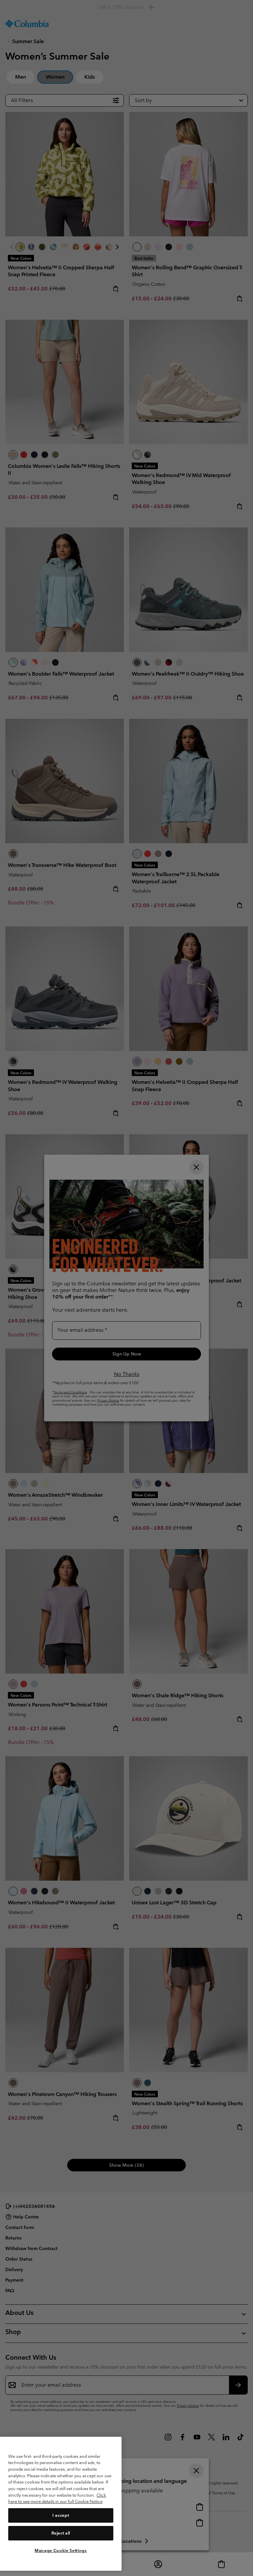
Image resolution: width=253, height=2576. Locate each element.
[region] (61, 2504)
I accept (61, 2515)
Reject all (61, 2533)
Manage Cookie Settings (61, 2550)
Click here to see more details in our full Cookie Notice (57, 2498)
